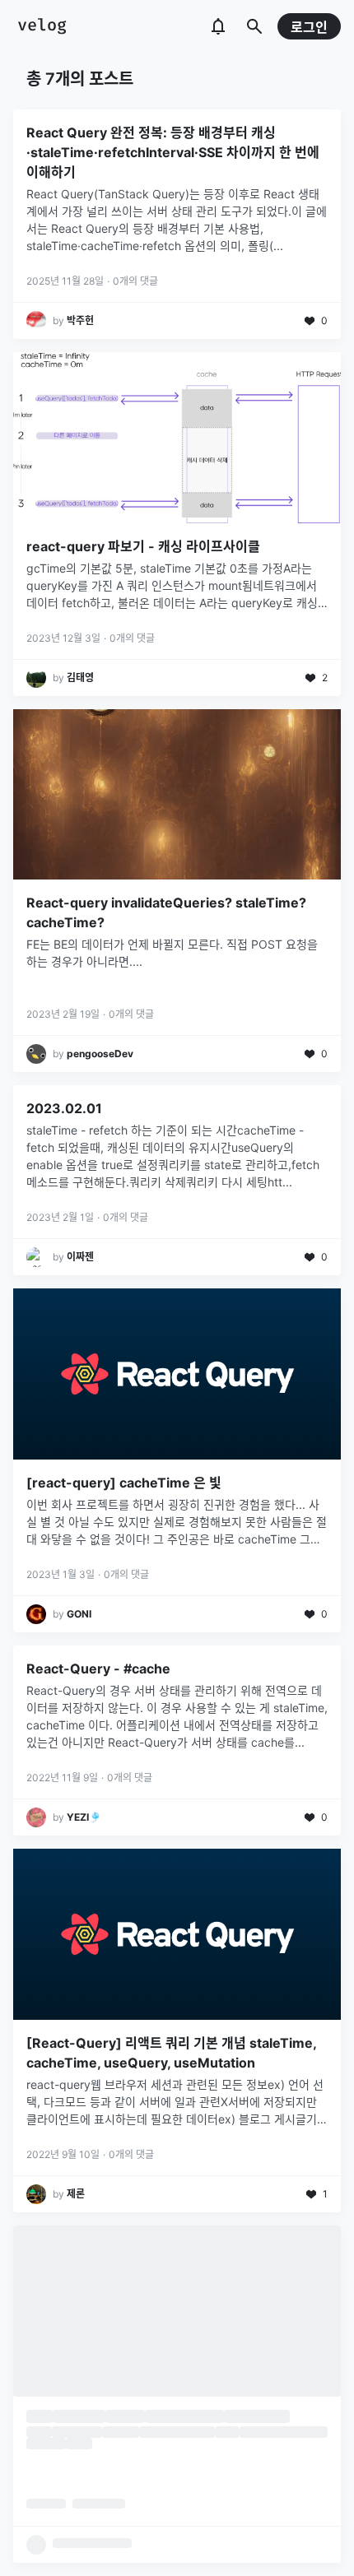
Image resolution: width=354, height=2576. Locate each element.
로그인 (309, 27)
